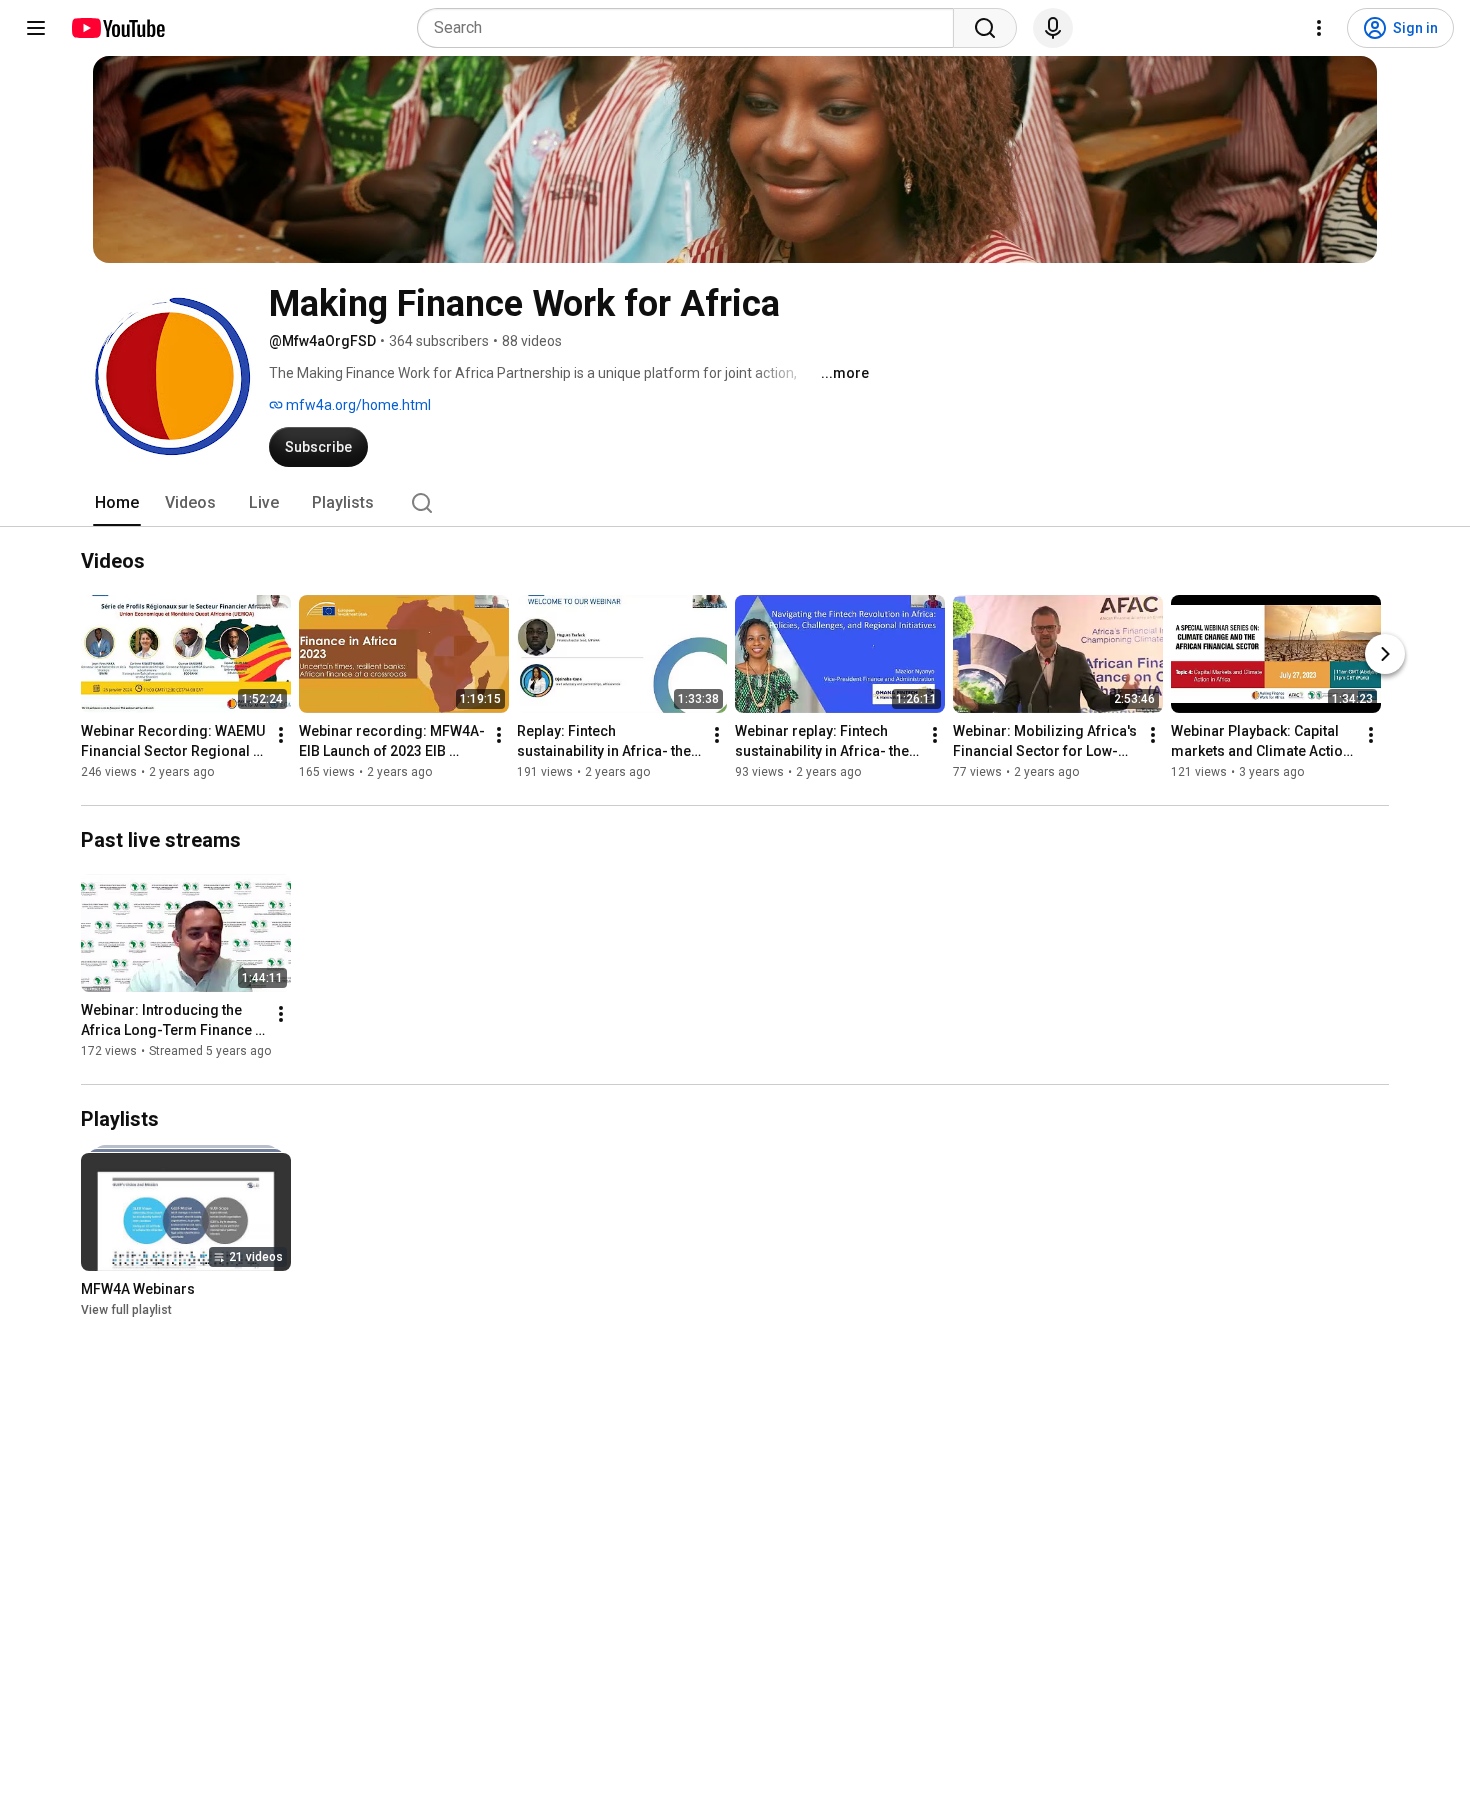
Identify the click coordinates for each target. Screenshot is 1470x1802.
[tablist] (735, 503)
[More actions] (281, 735)
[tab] (117, 503)
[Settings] (1319, 28)
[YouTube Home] (117, 28)
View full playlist (126, 1310)
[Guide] (36, 28)
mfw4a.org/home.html (357, 405)
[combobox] (691, 28)
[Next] (1385, 654)
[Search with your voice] (1053, 28)
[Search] (985, 28)
